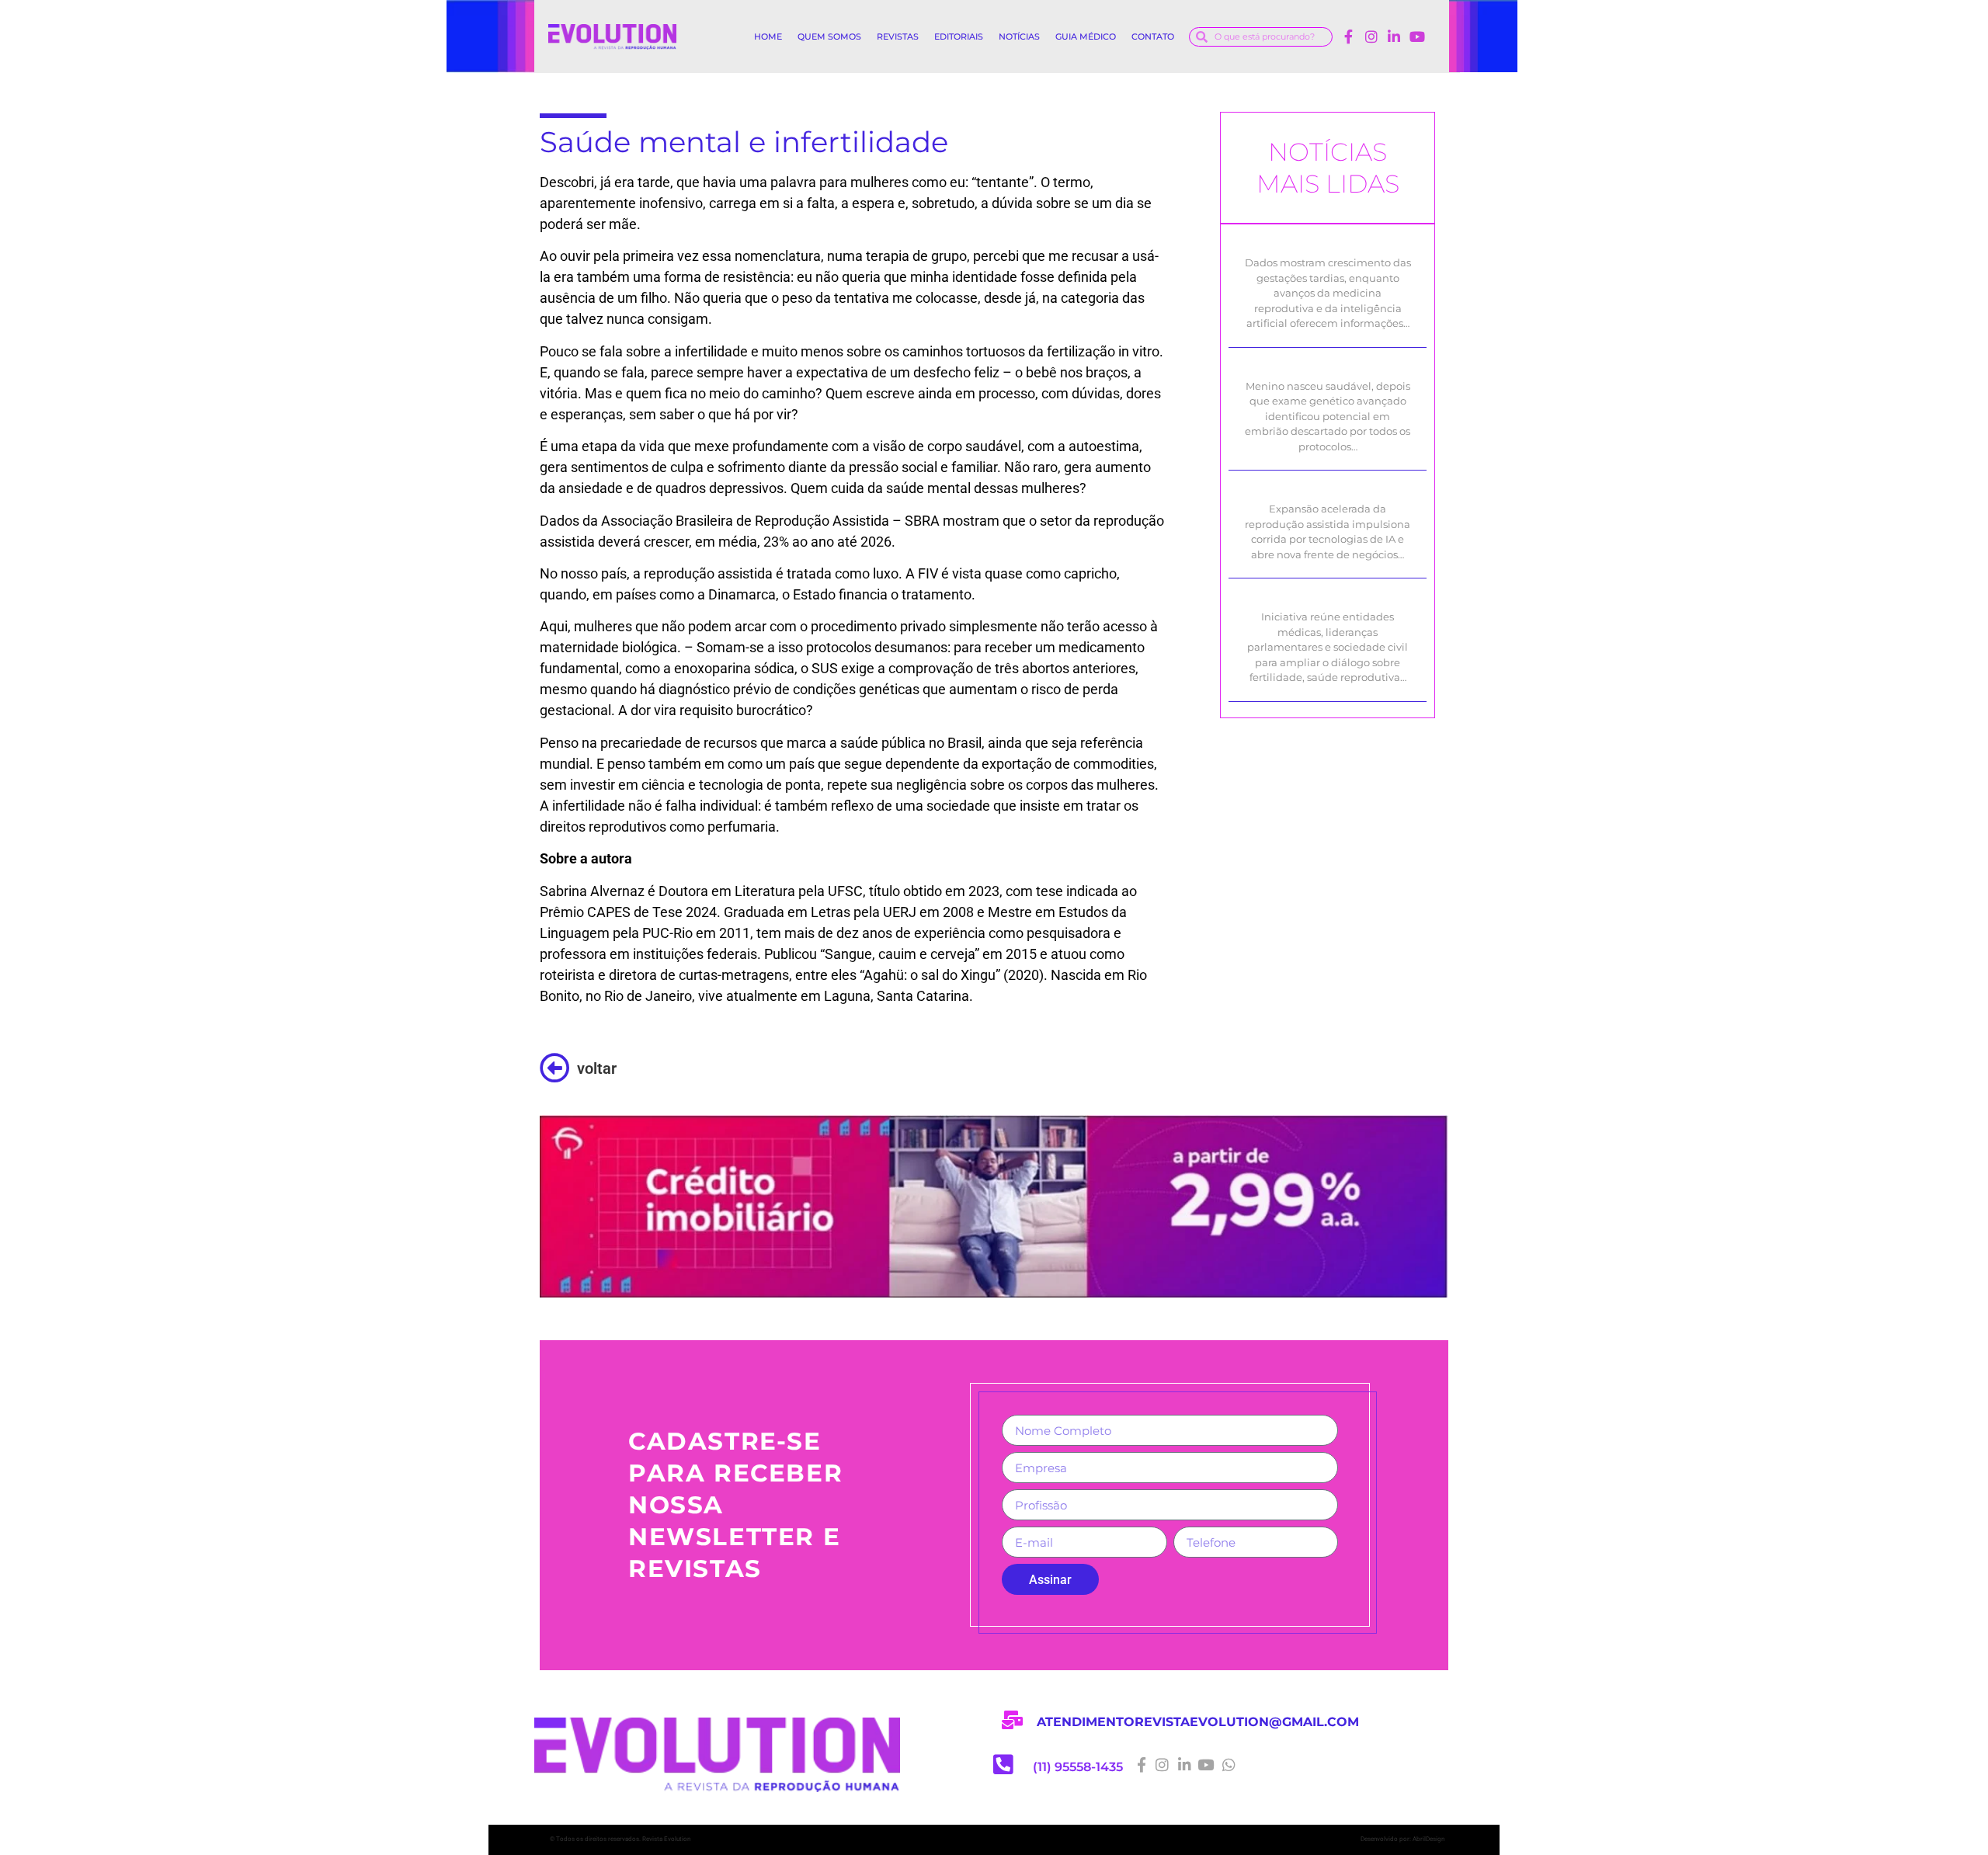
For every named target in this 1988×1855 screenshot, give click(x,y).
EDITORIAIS (959, 36)
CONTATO (1153, 36)
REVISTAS (898, 36)
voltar (597, 1068)
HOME (768, 36)
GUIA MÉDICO (1086, 36)
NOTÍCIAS (1019, 36)
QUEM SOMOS (829, 36)
